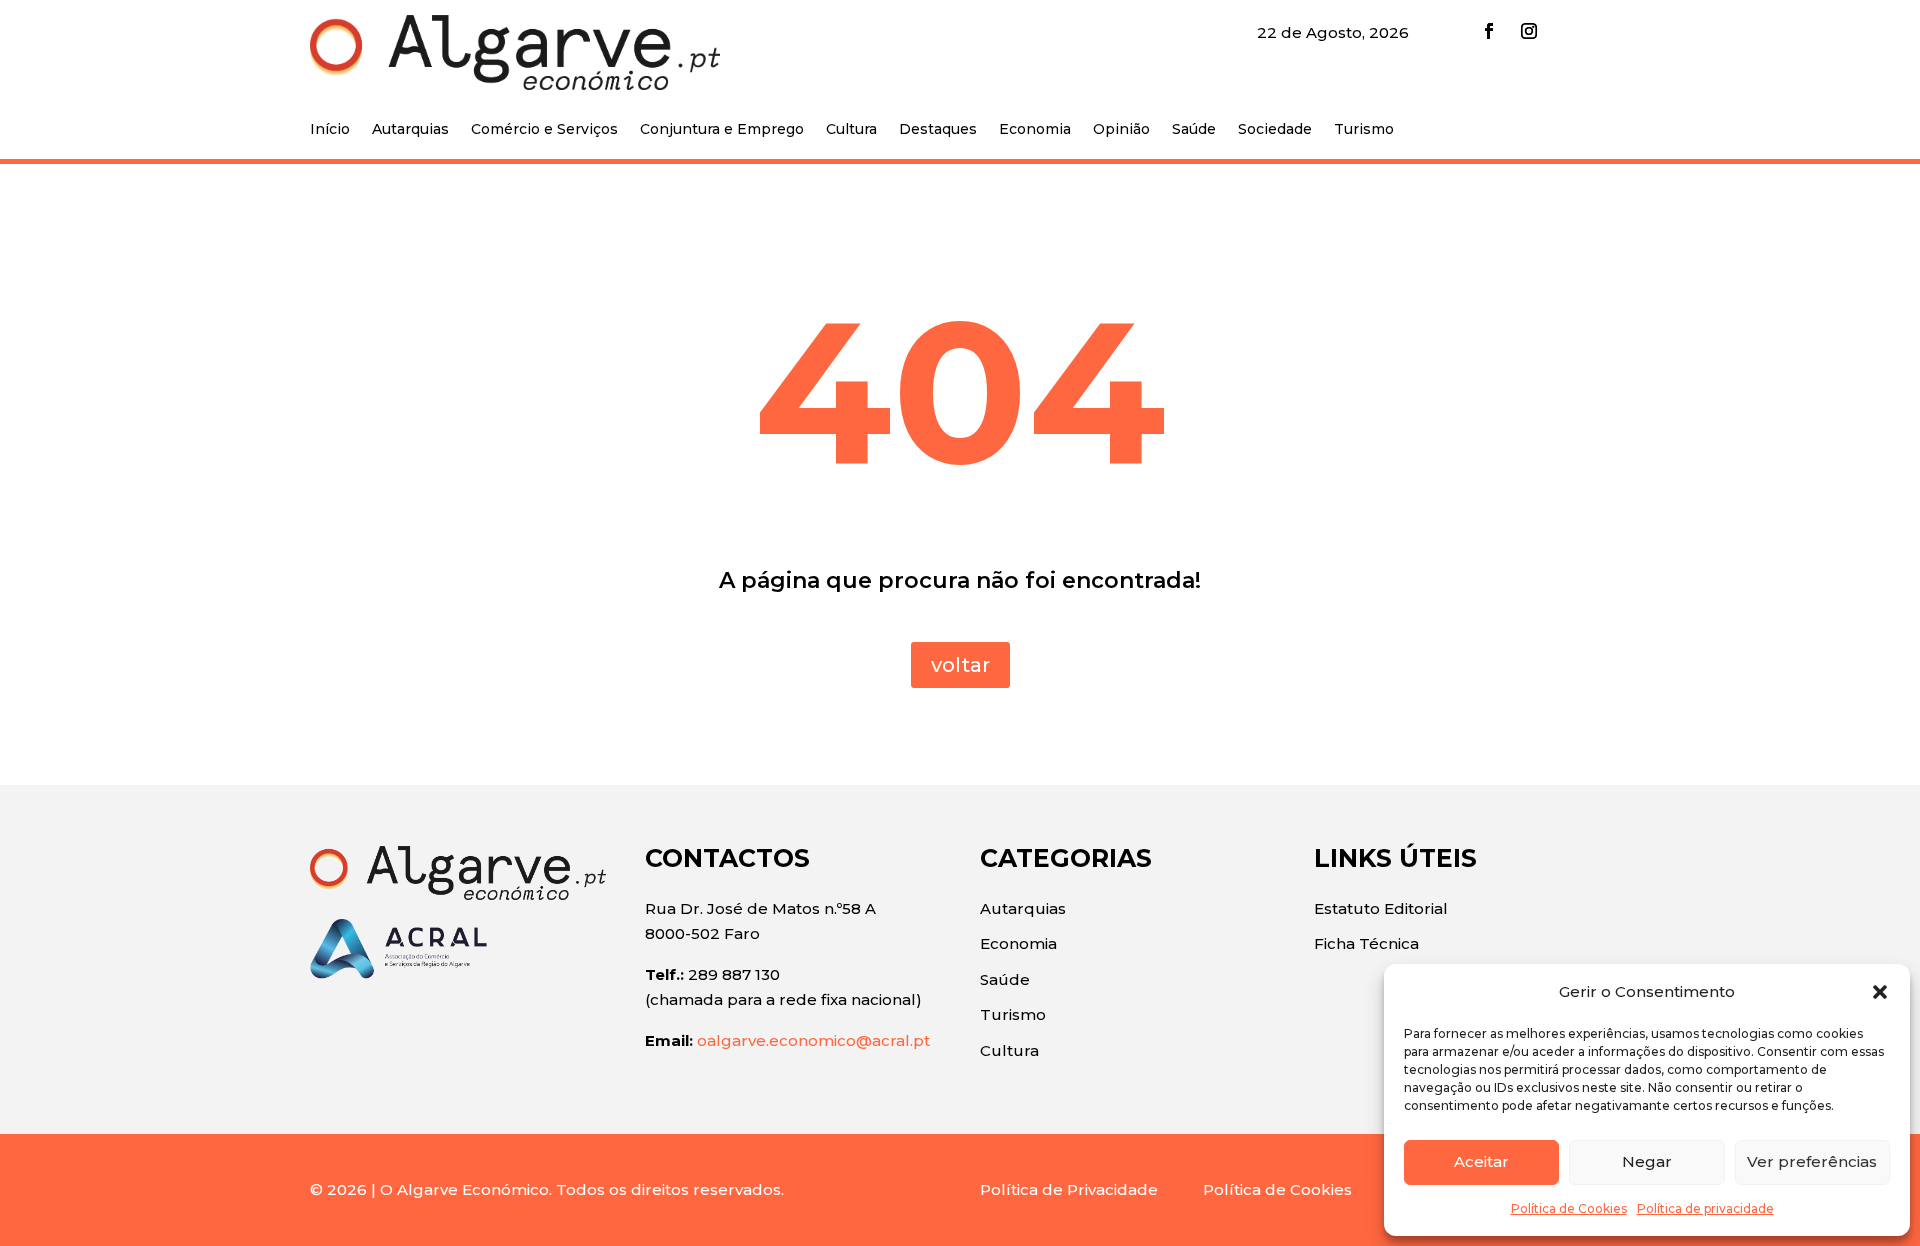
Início (330, 130)
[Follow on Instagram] (1529, 31)
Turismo (1364, 130)
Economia (1035, 130)
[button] (1880, 992)
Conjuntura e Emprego (722, 130)
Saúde (1194, 130)
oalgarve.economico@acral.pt (813, 1040)
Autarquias (410, 130)
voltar (960, 665)
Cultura (851, 130)
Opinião (1121, 130)
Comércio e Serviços (544, 130)
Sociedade (1275, 130)
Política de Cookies (1569, 1208)
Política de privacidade (1705, 1208)
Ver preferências (1812, 1161)
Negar (1647, 1161)
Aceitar (1481, 1161)
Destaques (938, 130)
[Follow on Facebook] (1489, 31)
